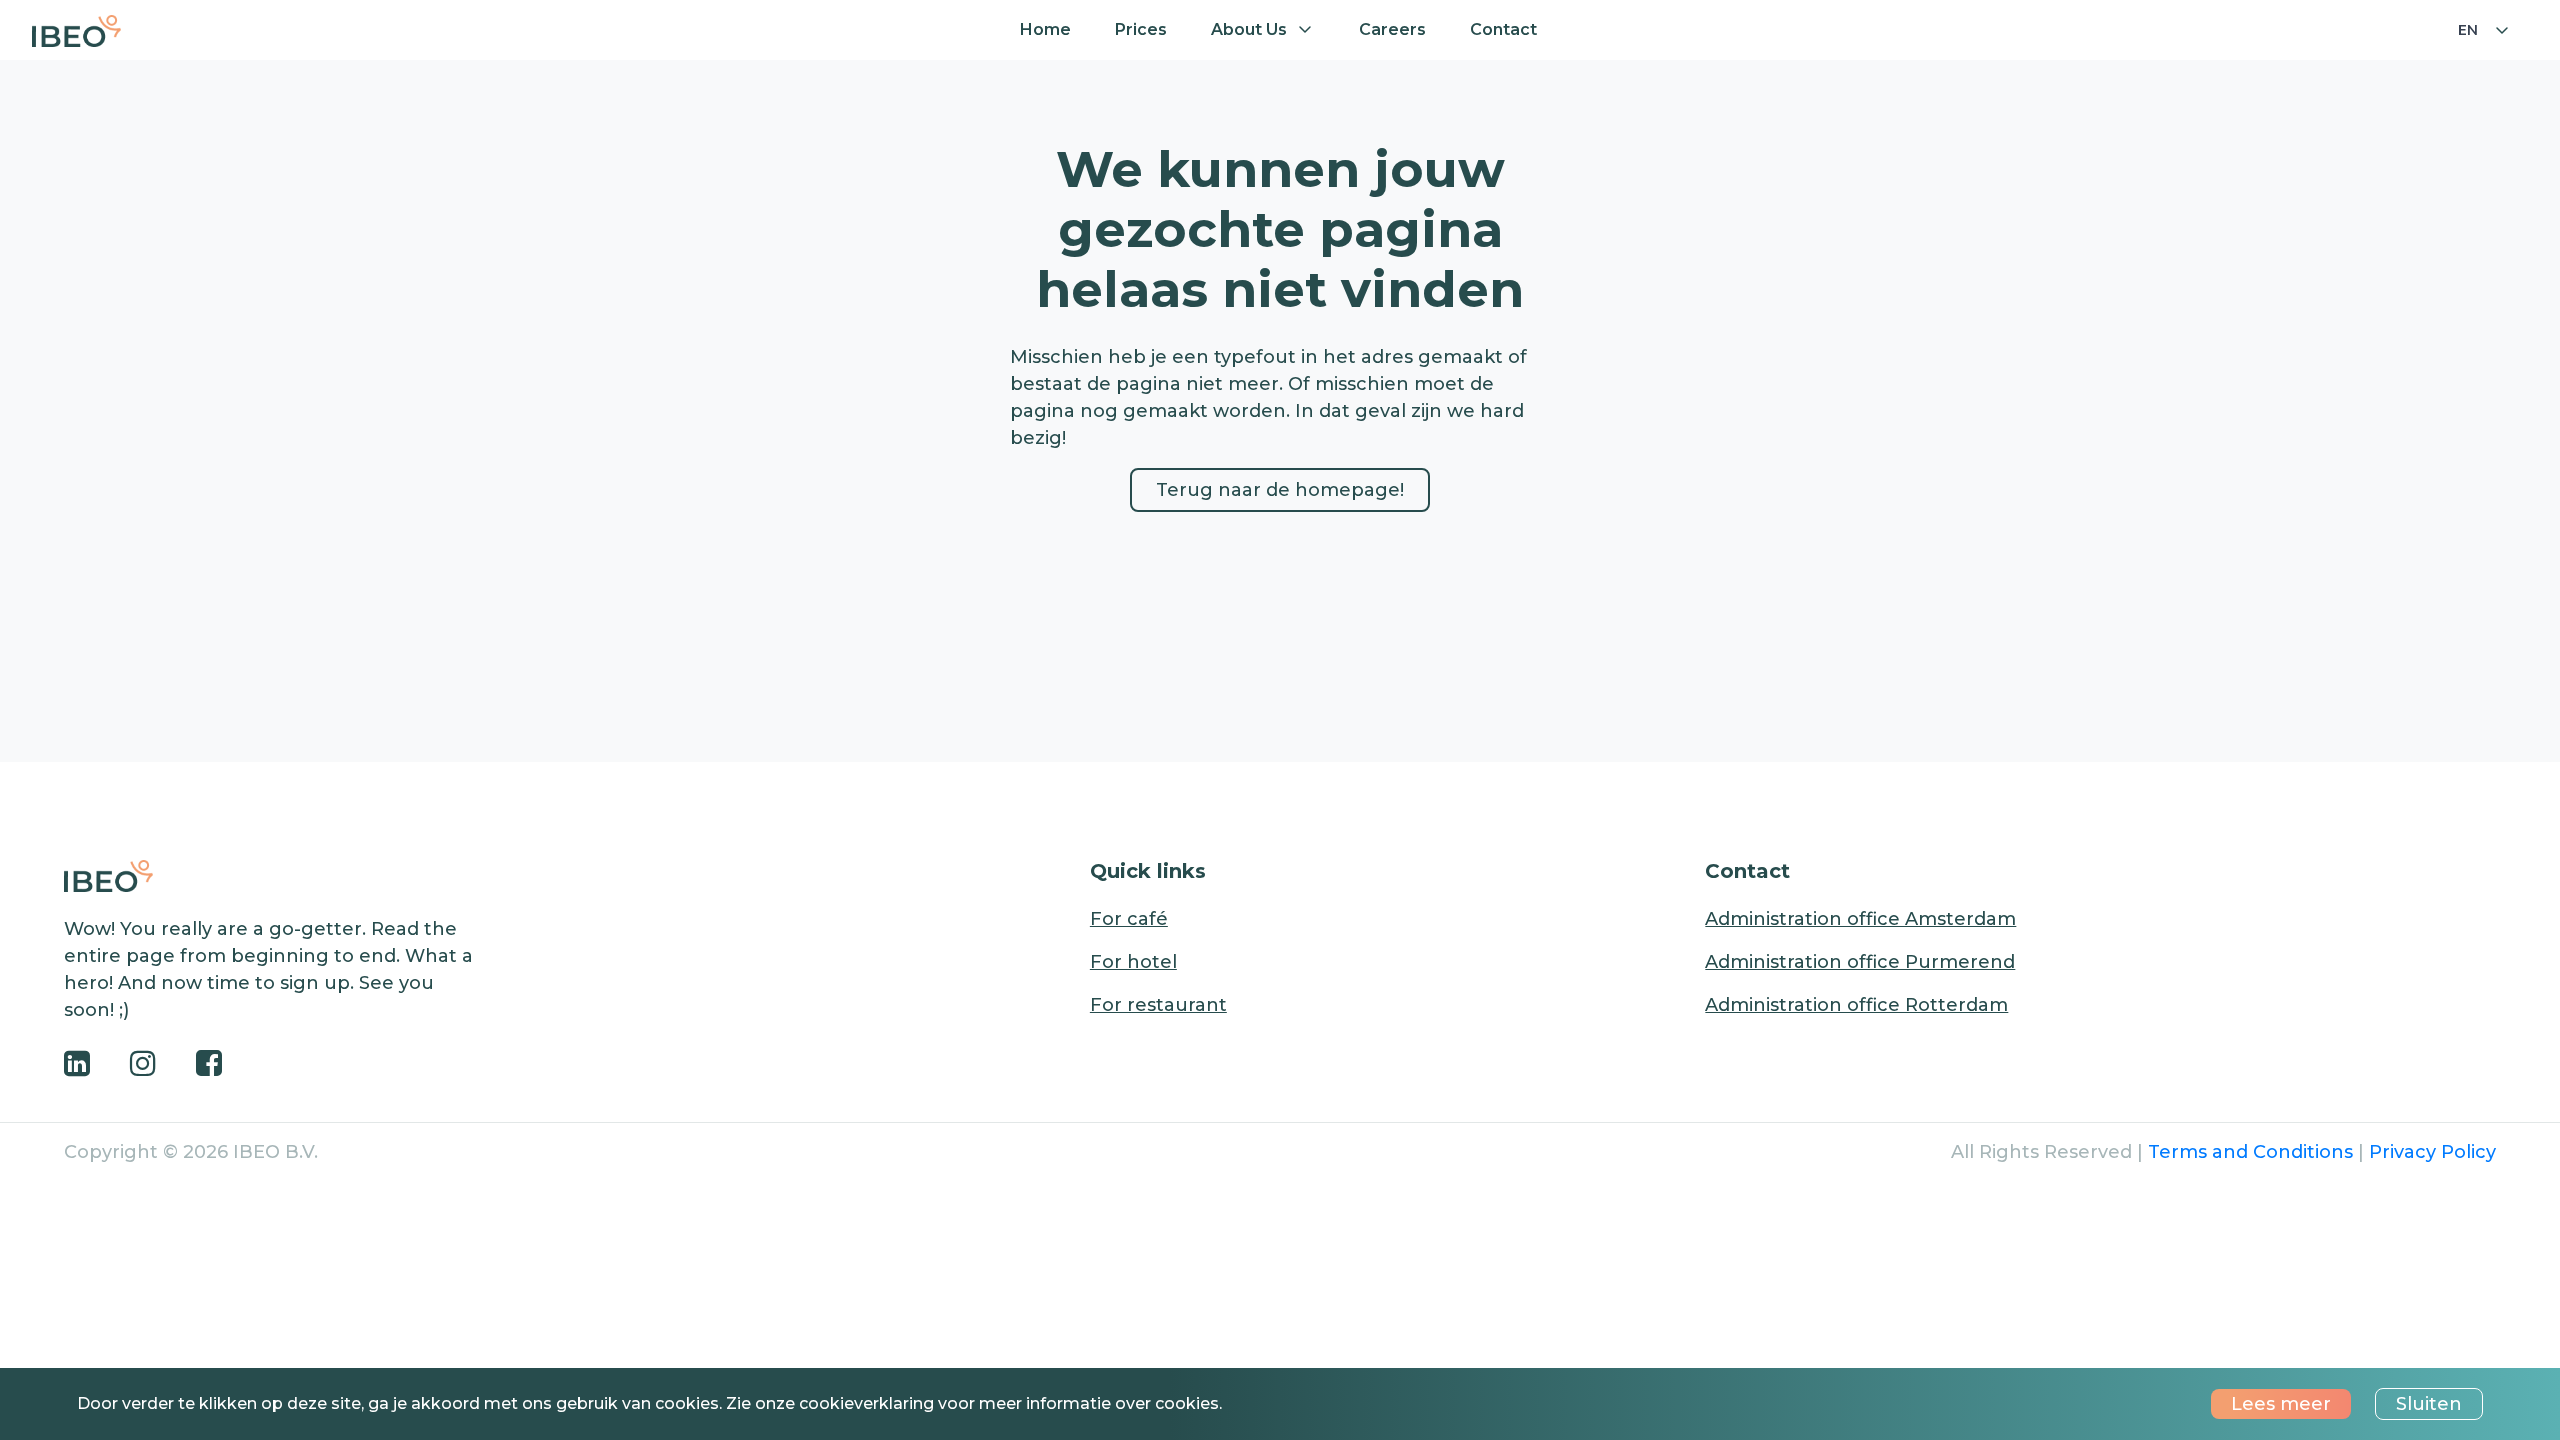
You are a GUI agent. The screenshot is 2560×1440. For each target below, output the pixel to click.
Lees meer (2281, 1404)
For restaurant (1158, 1005)
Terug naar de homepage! (1280, 490)
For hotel (1133, 962)
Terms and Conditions (2250, 1152)
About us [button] (1249, 29)
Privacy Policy (2432, 1152)
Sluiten (2429, 1404)
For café (1129, 919)
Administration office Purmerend (1860, 962)
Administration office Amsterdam (1860, 919)
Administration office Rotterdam (1856, 1005)
